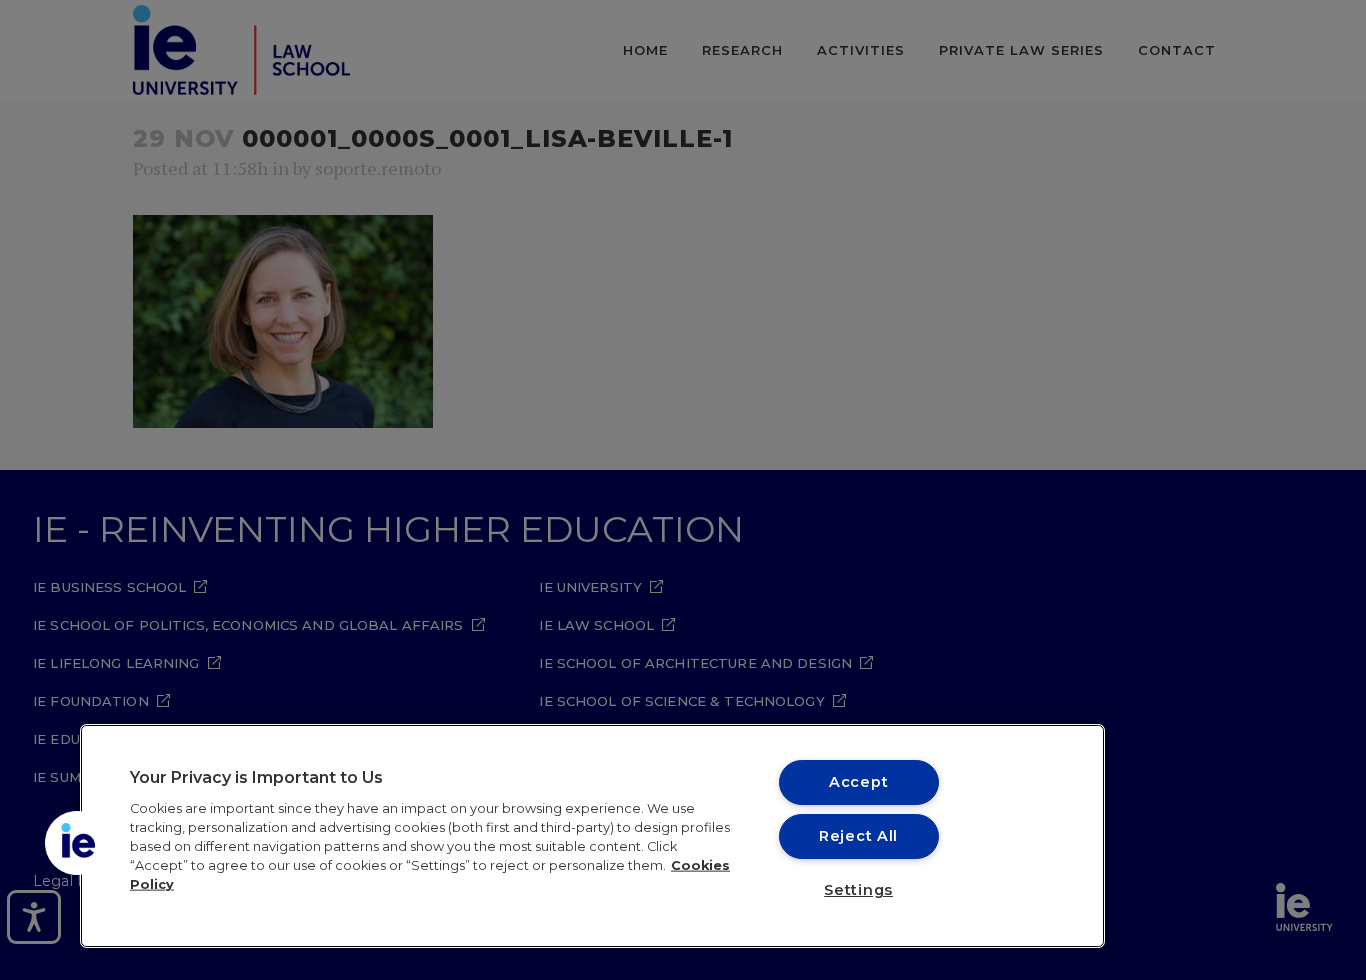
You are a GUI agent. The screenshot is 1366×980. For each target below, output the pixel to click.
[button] (77, 843)
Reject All (858, 836)
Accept (858, 782)
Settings (858, 890)
